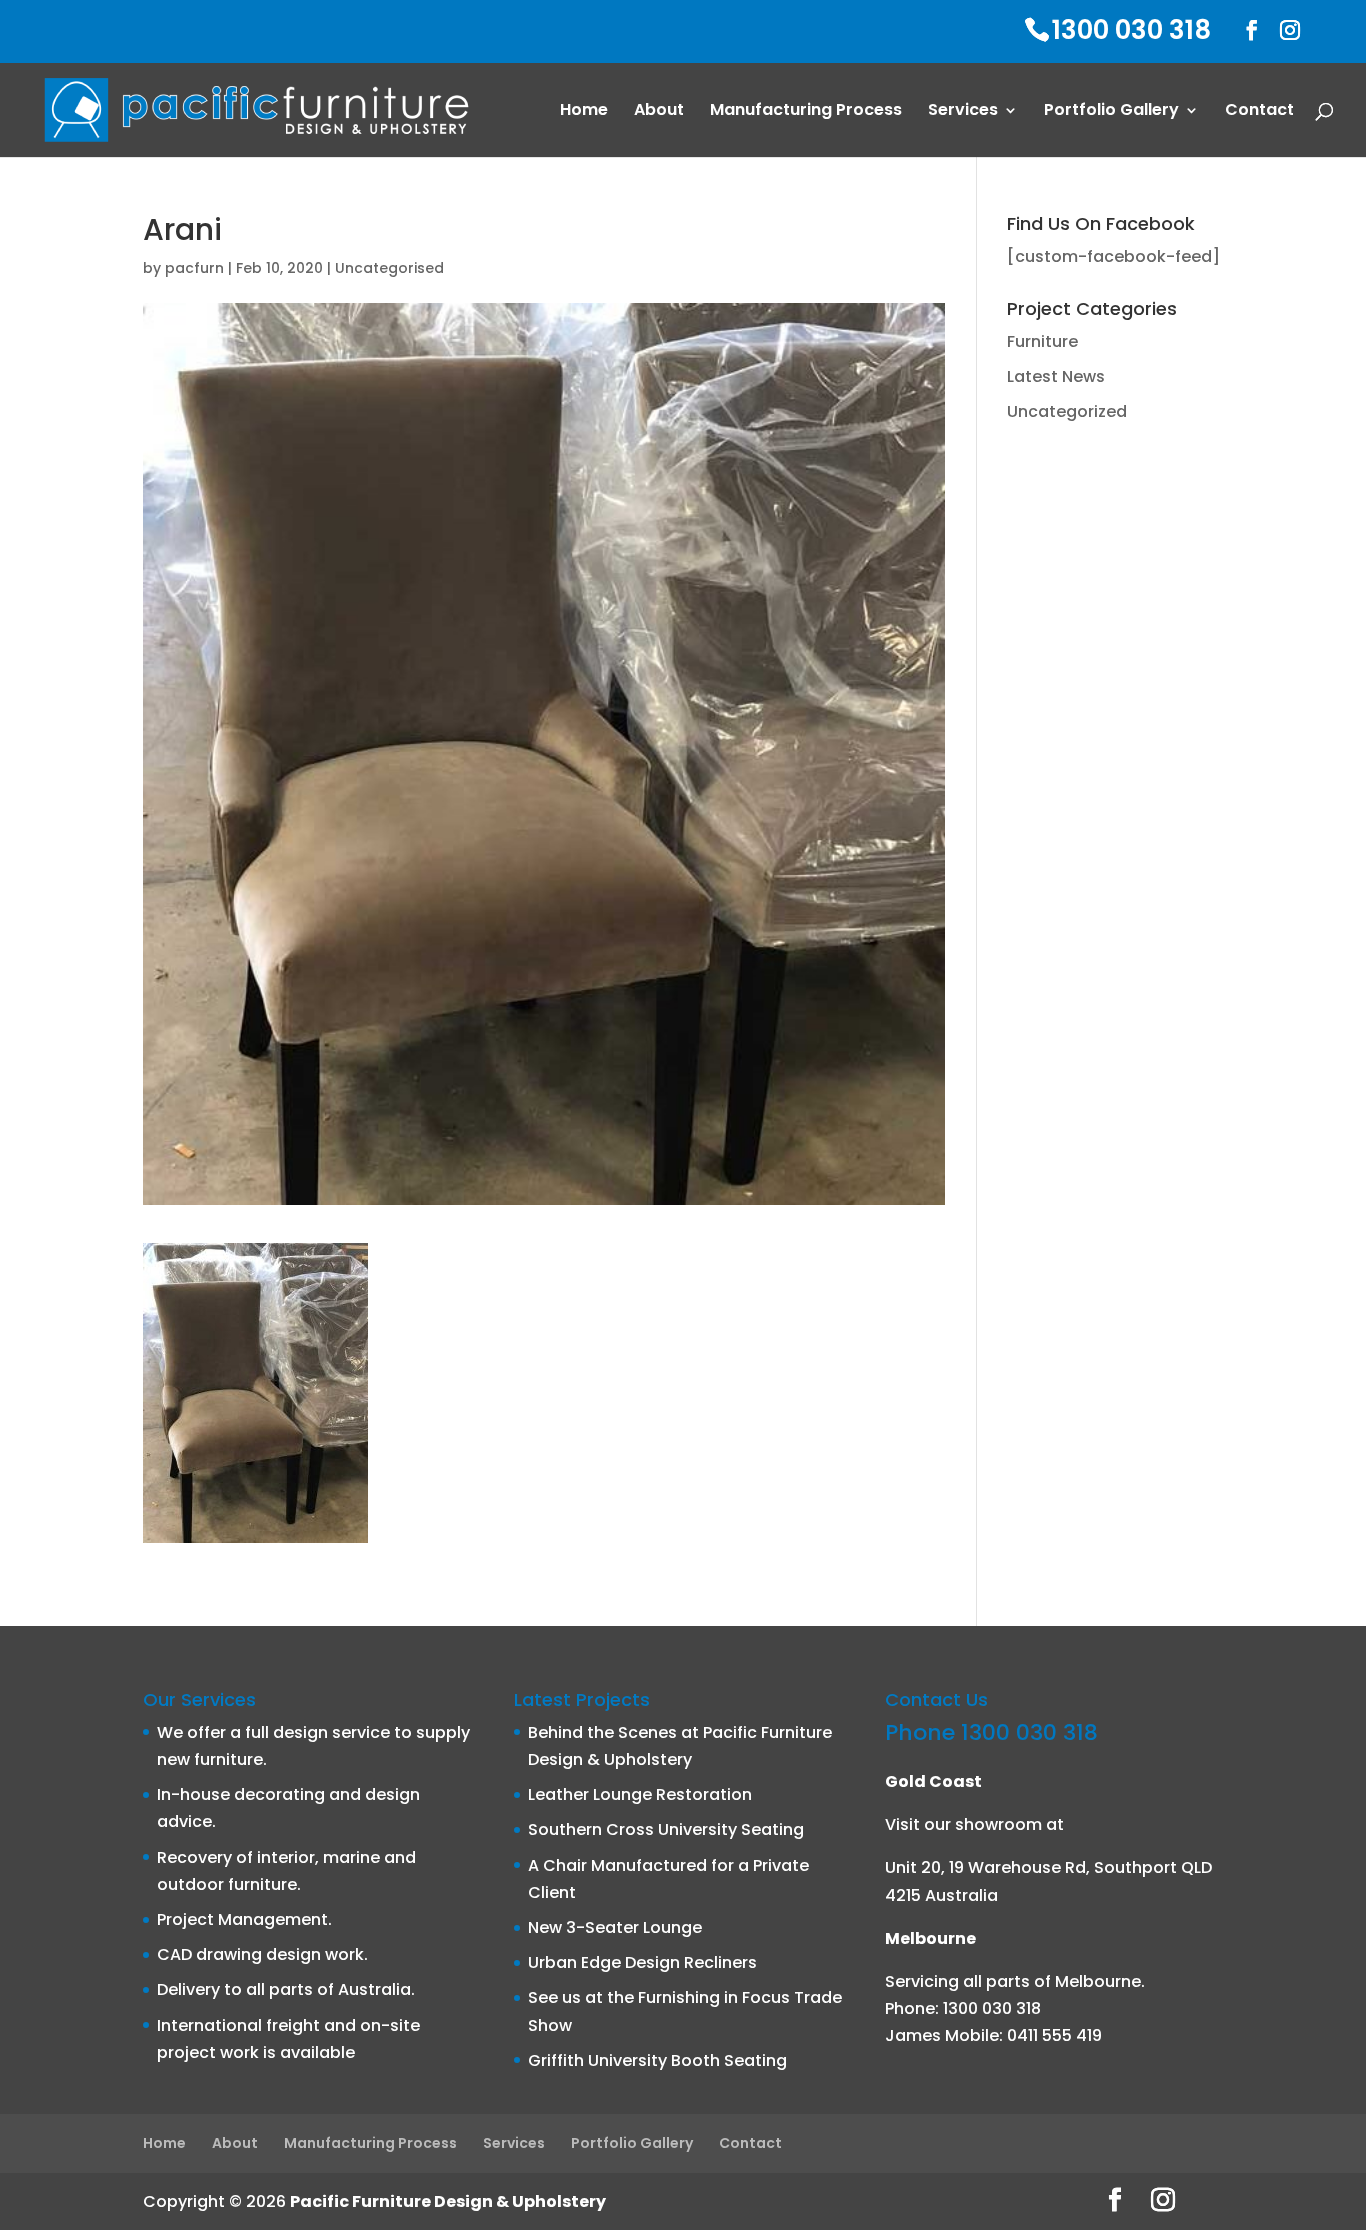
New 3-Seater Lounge (615, 1927)
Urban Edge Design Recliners (642, 1962)
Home (584, 112)
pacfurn (194, 268)
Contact (1259, 112)
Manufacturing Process (806, 112)
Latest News (1056, 376)
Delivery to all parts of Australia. (286, 1989)
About (659, 112)
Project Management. (244, 1919)
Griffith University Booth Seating (657, 2060)
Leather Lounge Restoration (640, 1794)
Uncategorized (1067, 411)
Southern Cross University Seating (666, 1829)
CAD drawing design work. (262, 1954)
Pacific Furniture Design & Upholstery (448, 2201)
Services (963, 112)
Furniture (1042, 341)
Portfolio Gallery (1111, 112)
